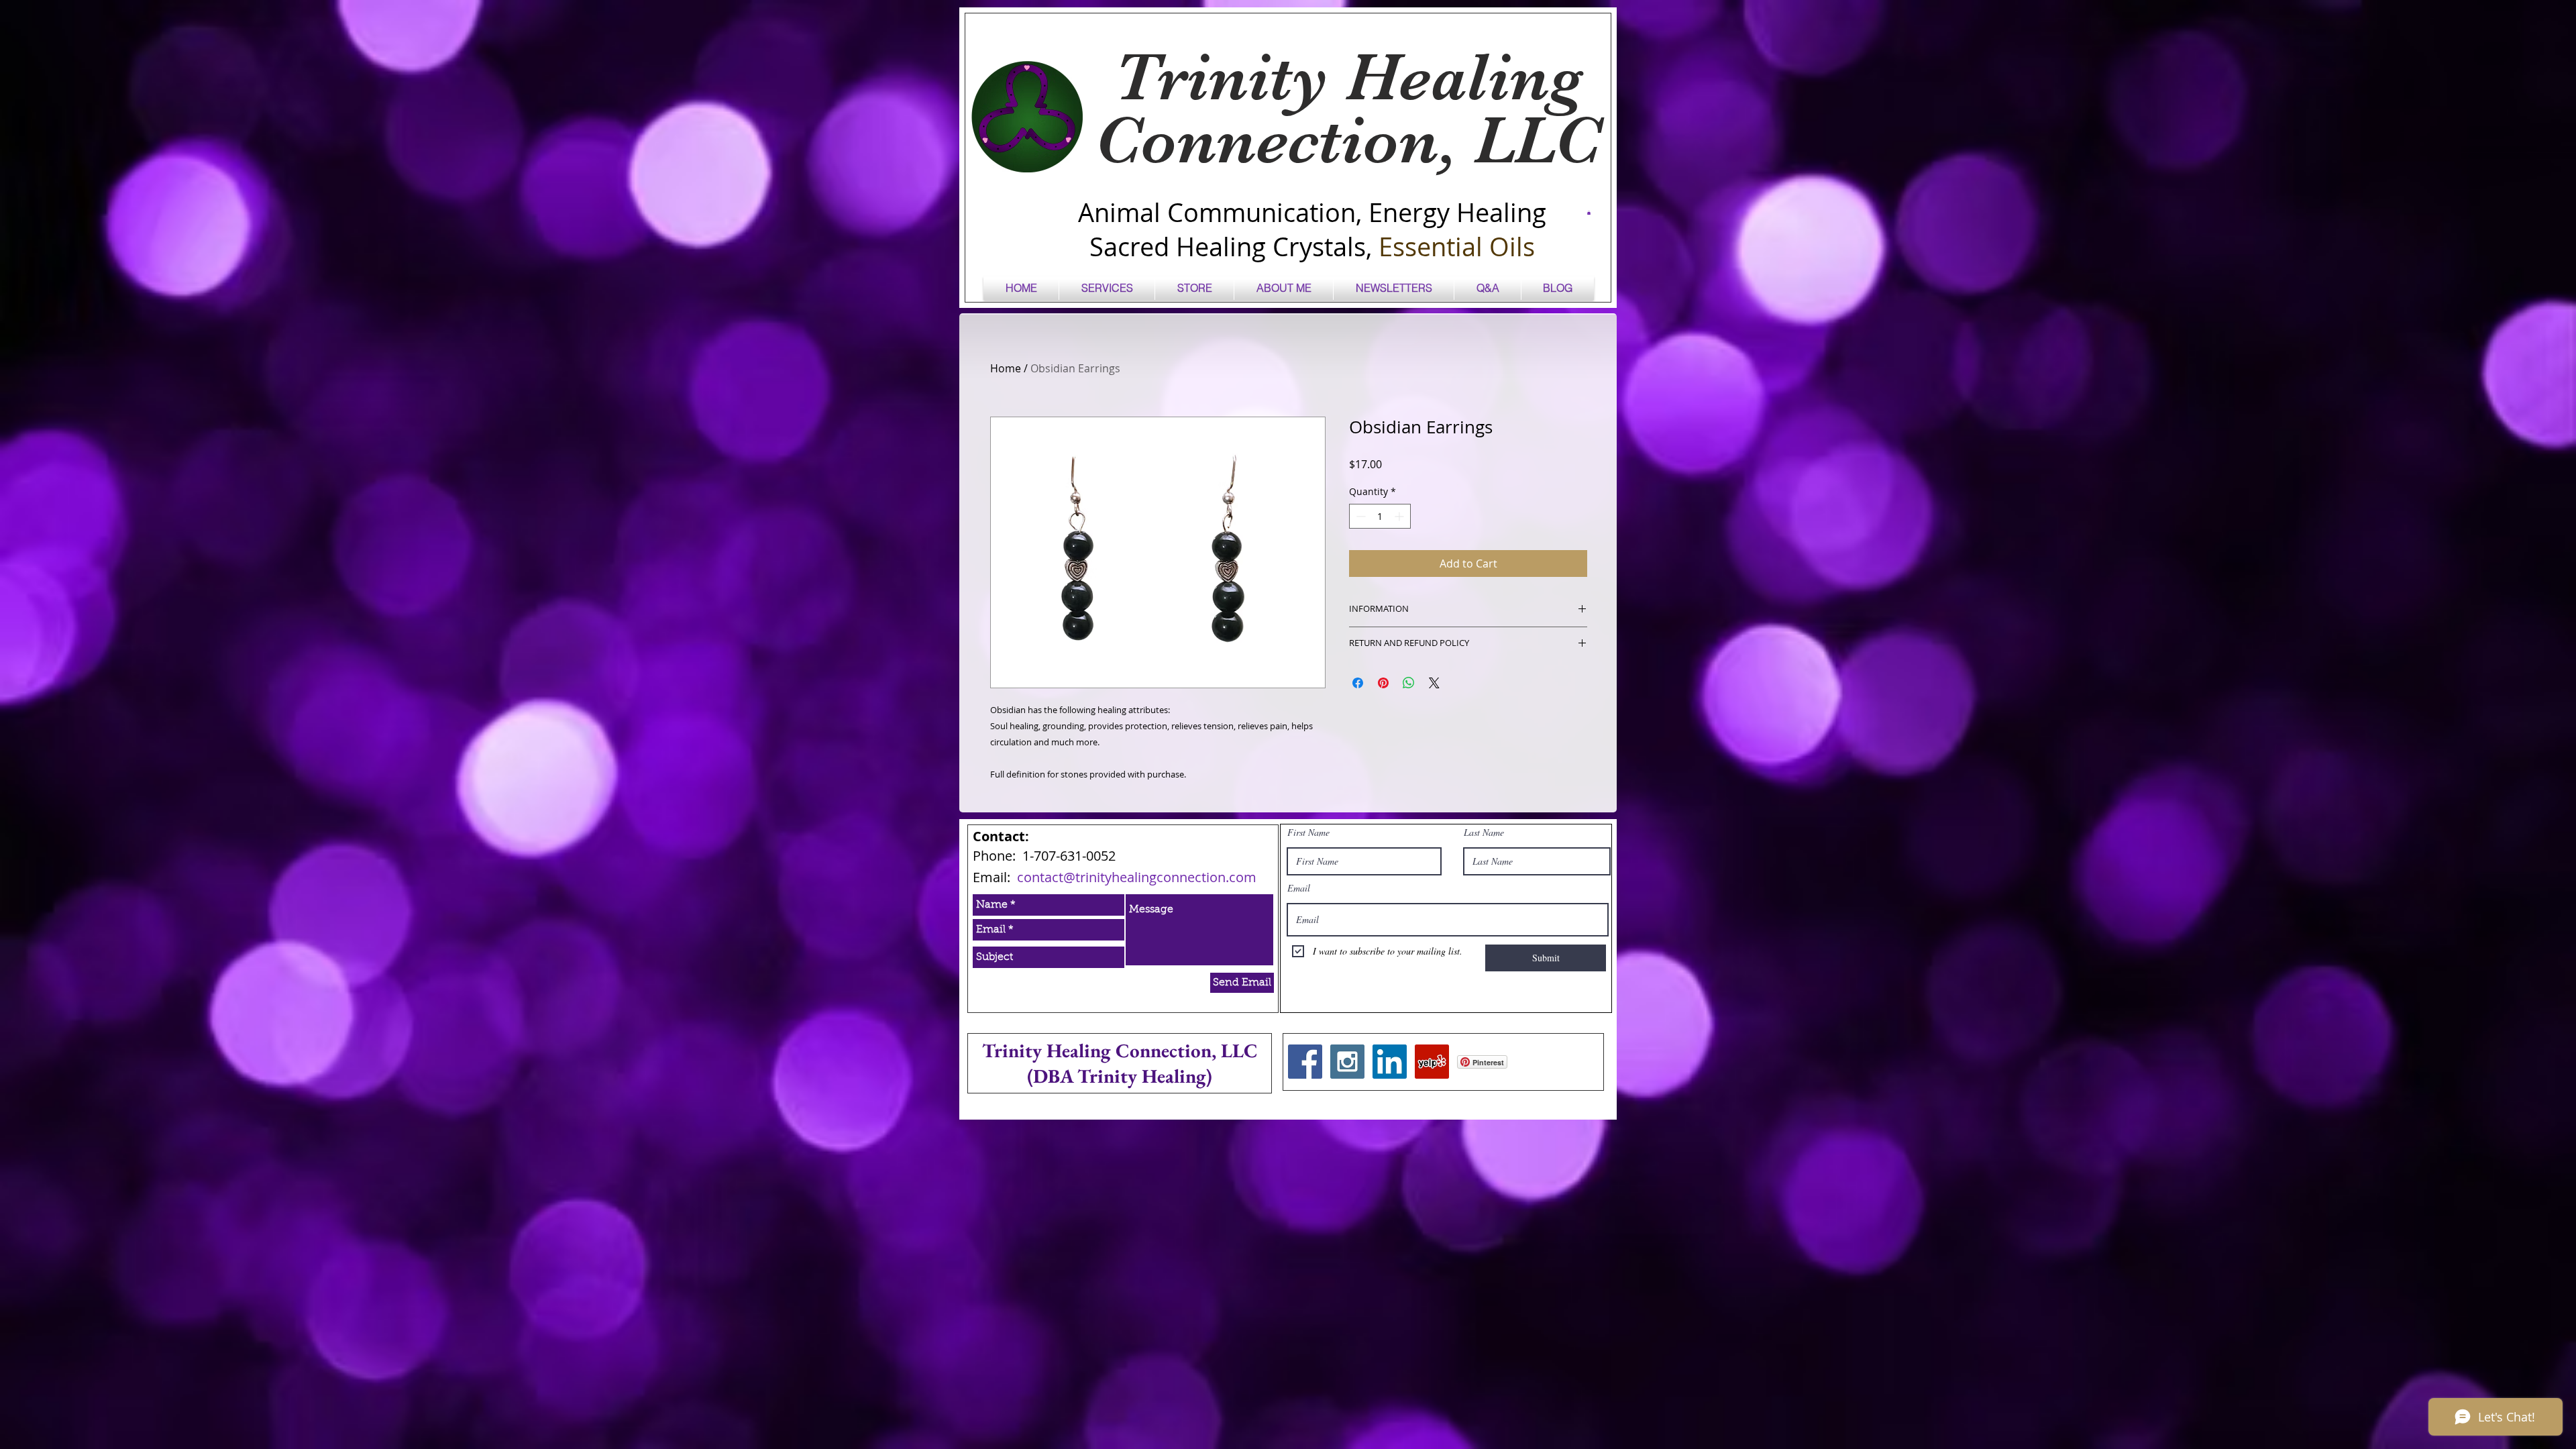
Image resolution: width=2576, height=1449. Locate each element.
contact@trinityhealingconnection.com (1137, 877)
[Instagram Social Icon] (1347, 1062)
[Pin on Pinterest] (1383, 683)
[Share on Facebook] (1358, 683)
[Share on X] (1434, 683)
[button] (1589, 213)
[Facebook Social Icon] (1305, 1062)
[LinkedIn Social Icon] (1390, 1062)
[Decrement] (1359, 516)
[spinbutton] (1380, 516)
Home (1006, 368)
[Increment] (1400, 516)
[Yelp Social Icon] (1432, 1062)
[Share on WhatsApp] (1409, 683)
